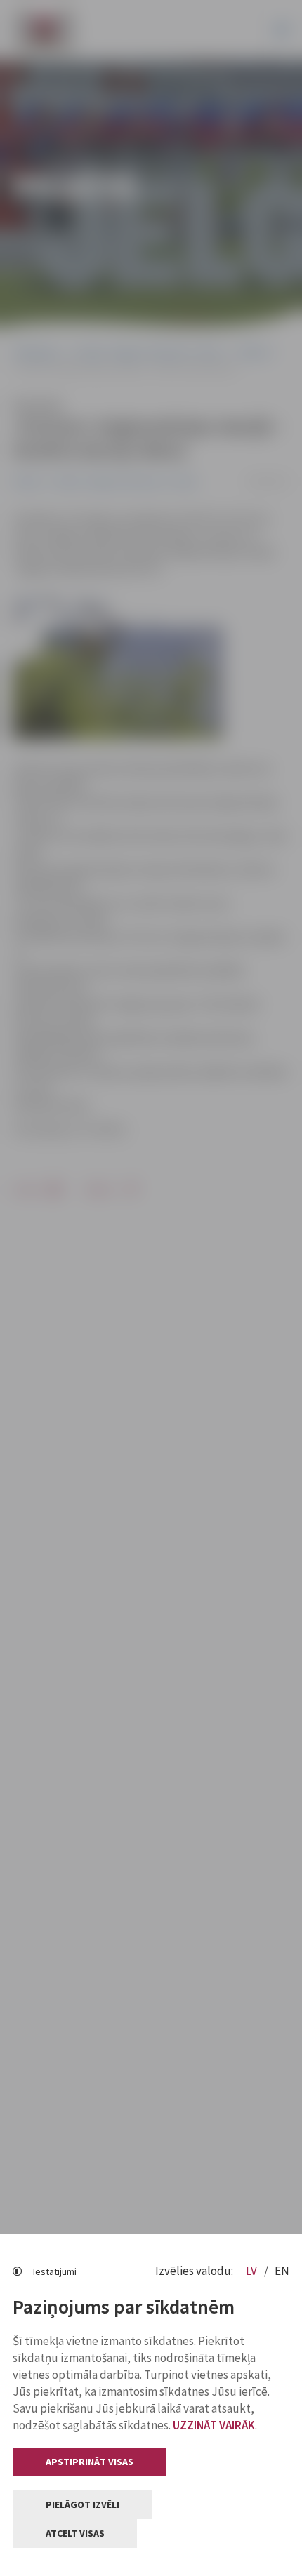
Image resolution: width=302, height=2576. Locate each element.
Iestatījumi (55, 2271)
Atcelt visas (75, 2533)
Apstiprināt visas (90, 2462)
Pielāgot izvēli (83, 2504)
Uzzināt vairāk (214, 2425)
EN (282, 2271)
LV (252, 2271)
